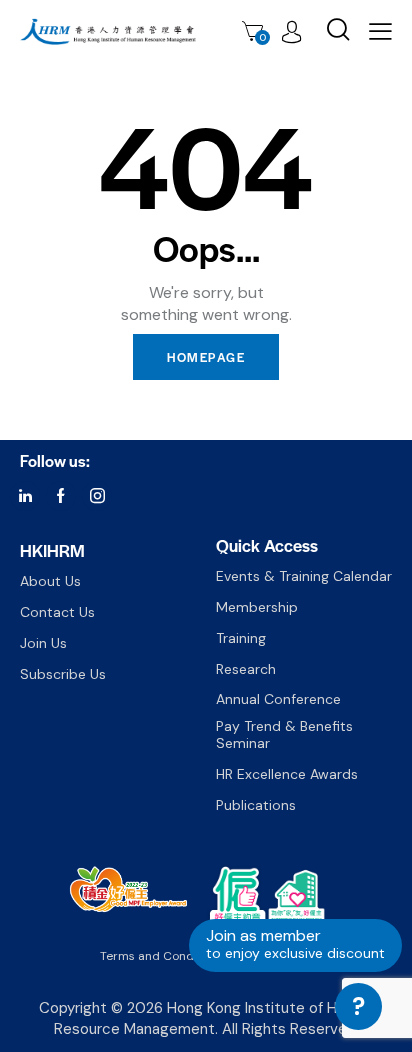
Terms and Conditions (162, 956)
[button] (380, 30)
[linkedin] (25, 496)
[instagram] (97, 496)
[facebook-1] (61, 496)
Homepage (206, 357)
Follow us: (55, 460)
